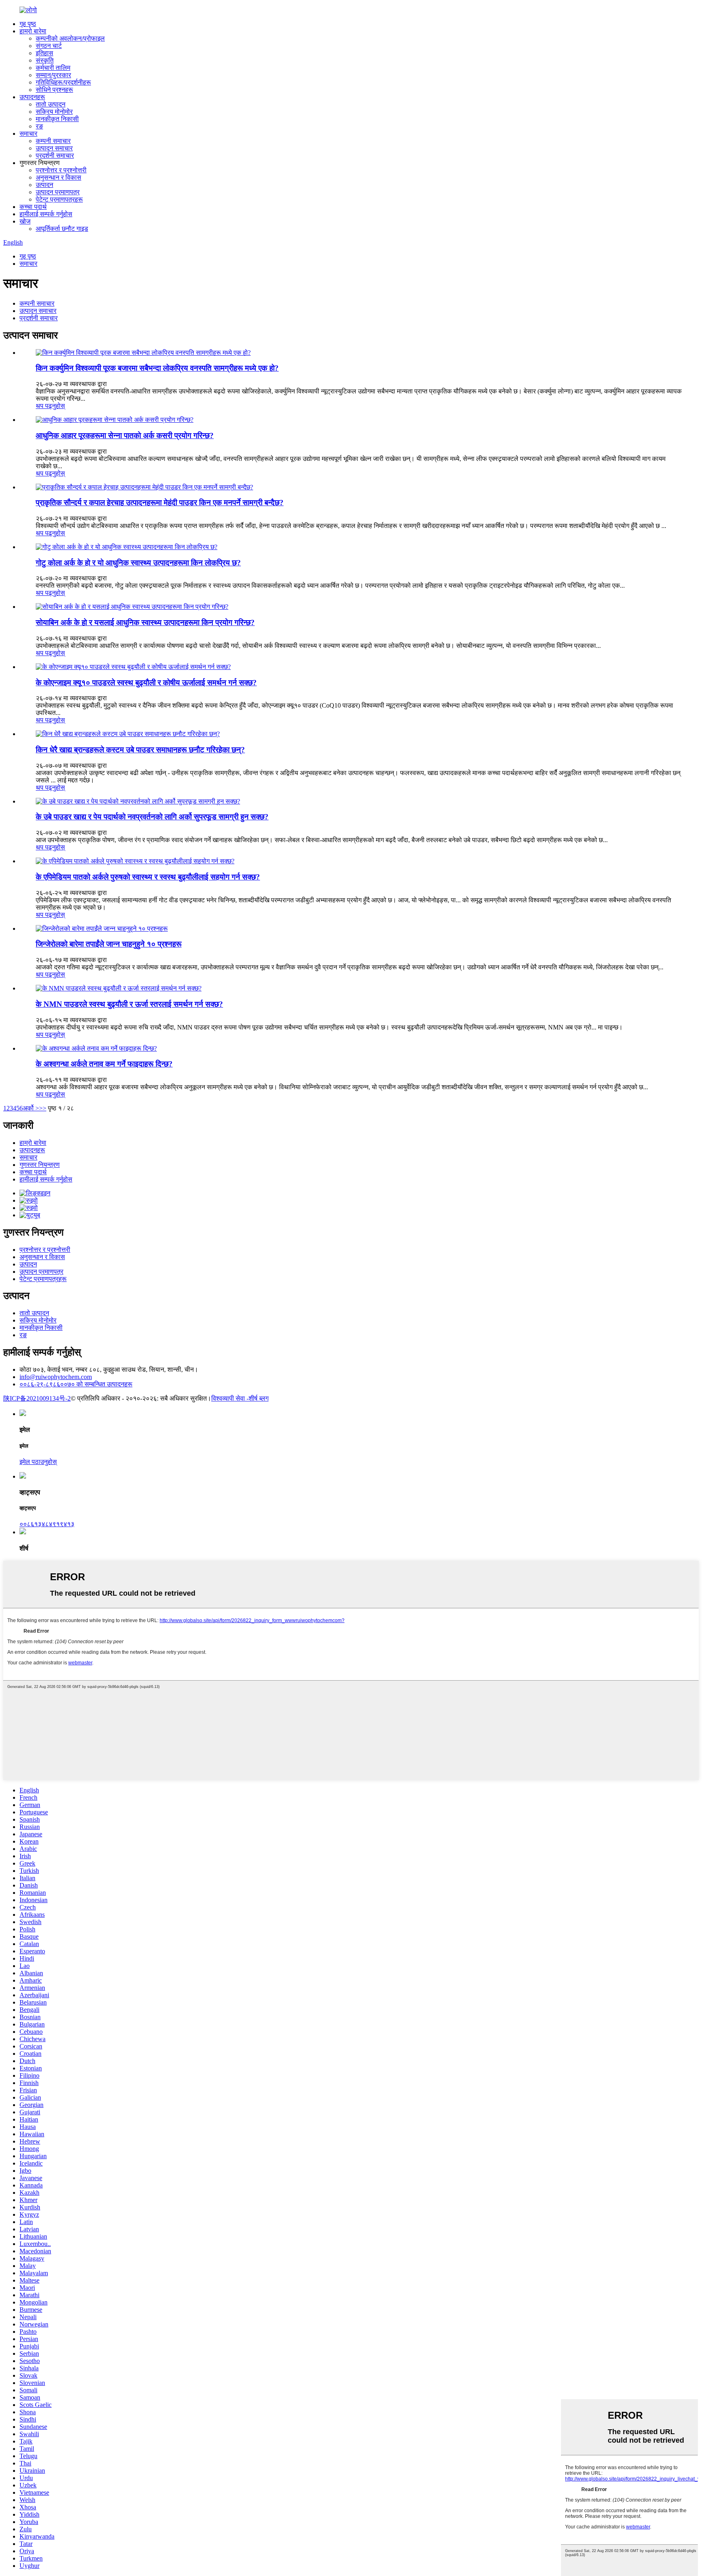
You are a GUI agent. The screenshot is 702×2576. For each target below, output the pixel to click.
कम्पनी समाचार (53, 141)
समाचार (28, 134)
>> (43, 1108)
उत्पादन (44, 185)
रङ (39, 126)
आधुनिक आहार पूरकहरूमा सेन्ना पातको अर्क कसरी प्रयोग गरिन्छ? (125, 435)
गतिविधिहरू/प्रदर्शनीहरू (63, 82)
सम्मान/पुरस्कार (53, 75)
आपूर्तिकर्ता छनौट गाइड (62, 229)
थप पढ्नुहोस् (50, 406)
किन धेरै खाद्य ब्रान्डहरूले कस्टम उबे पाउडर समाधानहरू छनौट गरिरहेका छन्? (140, 750)
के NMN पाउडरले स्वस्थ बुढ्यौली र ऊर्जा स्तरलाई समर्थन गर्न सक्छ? (129, 1004)
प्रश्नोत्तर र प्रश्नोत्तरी (61, 170)
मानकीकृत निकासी (57, 119)
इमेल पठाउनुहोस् (38, 1462)
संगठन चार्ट (49, 46)
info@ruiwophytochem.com (56, 1377)
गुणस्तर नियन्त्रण (40, 1165)
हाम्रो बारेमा (33, 31)
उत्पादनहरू (32, 97)
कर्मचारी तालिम (53, 68)
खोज (25, 221)
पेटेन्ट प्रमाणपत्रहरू (59, 199)
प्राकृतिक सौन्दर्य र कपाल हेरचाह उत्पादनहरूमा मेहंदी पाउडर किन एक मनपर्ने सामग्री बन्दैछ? (160, 503)
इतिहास (44, 53)
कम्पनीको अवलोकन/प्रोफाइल (70, 38)
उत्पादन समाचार (54, 148)
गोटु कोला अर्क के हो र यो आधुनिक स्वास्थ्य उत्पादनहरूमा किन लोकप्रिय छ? (138, 563)
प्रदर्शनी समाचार (55, 155)
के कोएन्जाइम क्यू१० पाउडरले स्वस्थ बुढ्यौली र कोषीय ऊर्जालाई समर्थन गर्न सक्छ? (146, 683)
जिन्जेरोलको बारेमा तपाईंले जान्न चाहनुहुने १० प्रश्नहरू (109, 944)
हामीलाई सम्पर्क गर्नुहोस (46, 214)
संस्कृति (45, 60)
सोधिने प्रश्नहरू (54, 90)
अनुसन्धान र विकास (58, 177)
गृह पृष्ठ (28, 24)
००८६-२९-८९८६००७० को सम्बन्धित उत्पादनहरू (76, 1384)
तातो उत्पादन (51, 104)
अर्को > (31, 1108)
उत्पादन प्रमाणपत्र (58, 192)
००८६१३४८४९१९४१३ (47, 1524)
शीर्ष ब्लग (259, 1398)
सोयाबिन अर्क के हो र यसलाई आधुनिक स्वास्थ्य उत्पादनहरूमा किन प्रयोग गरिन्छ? (145, 622)
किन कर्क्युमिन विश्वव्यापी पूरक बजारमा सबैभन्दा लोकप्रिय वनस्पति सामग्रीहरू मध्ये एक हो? (157, 368)
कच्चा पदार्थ (33, 207)
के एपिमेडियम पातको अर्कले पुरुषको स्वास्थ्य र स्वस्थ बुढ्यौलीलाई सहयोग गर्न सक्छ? (148, 877)
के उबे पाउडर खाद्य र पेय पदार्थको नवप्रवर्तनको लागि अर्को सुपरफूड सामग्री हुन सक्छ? (152, 817)
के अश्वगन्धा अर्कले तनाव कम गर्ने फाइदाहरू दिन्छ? (104, 1064)
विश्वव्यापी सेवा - (230, 1398)
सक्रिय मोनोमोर (54, 112)
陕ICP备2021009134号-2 (37, 1398)
